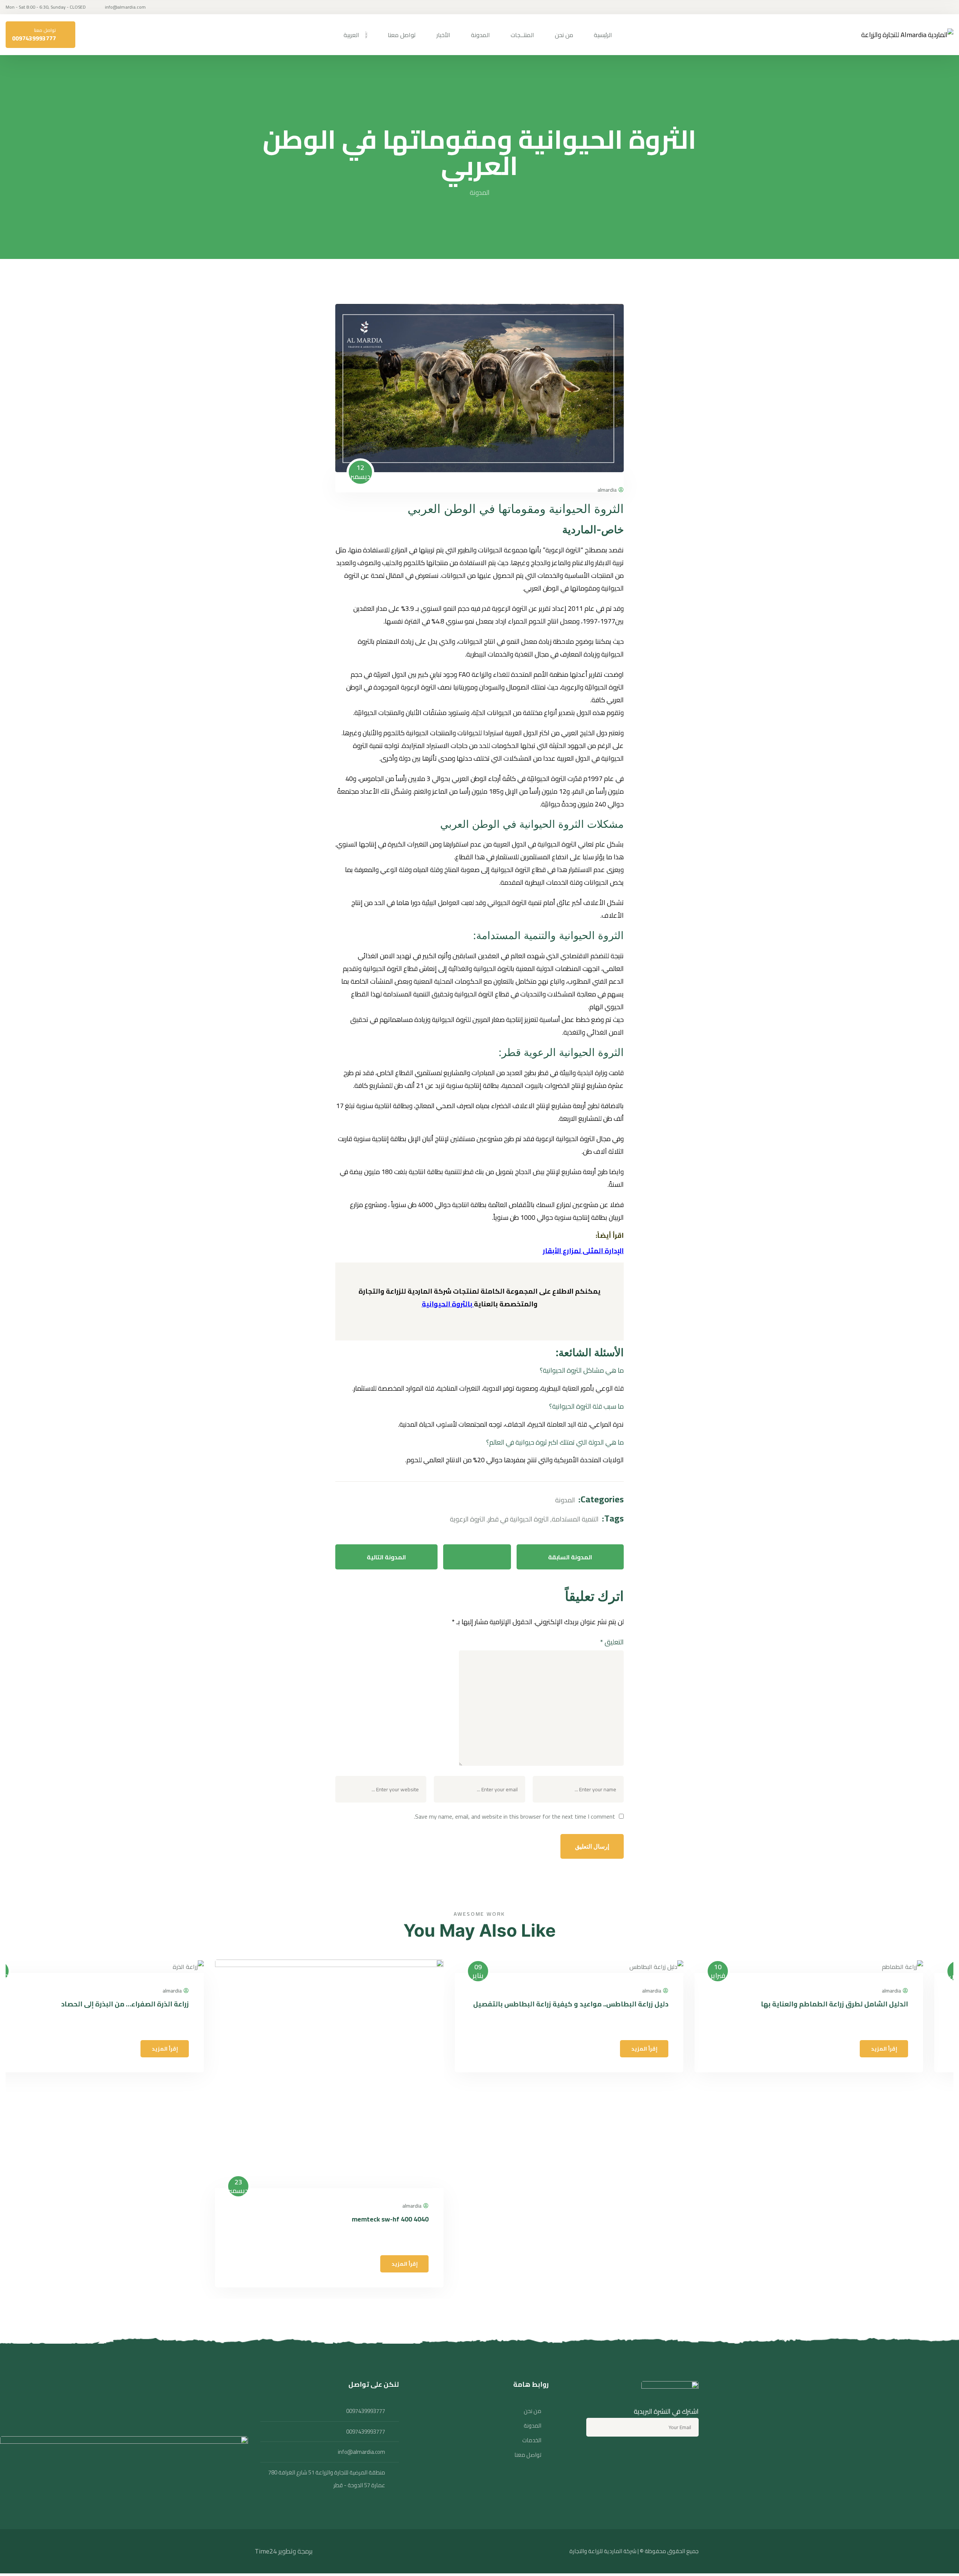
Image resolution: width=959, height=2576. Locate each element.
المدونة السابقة (570, 1557)
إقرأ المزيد (914, 2049)
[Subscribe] (597, 2427)
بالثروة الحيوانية (447, 1304)
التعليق (612, 1642)
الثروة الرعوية (468, 1519)
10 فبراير (748, 1971)
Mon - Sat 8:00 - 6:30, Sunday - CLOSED (46, 7)
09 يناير (508, 1971)
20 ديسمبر (29, 1971)
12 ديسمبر (360, 472)
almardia (607, 490)
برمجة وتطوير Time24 (284, 2551)
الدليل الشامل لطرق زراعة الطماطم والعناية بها (865, 2004)
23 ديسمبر (269, 2186)
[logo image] (907, 35)
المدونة (480, 35)
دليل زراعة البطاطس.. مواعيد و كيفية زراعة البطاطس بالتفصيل (601, 2004)
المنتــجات (522, 35)
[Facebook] (692, 2455)
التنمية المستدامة (575, 1519)
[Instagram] (672, 2455)
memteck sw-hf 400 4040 (420, 2219)
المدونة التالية (386, 1557)
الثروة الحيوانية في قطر (518, 1519)
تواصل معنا (402, 35)
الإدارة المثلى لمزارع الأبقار (583, 1251)
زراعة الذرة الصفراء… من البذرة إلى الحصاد (155, 2004)
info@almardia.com (125, 7)
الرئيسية (603, 35)
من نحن (564, 35)
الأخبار (443, 35)
